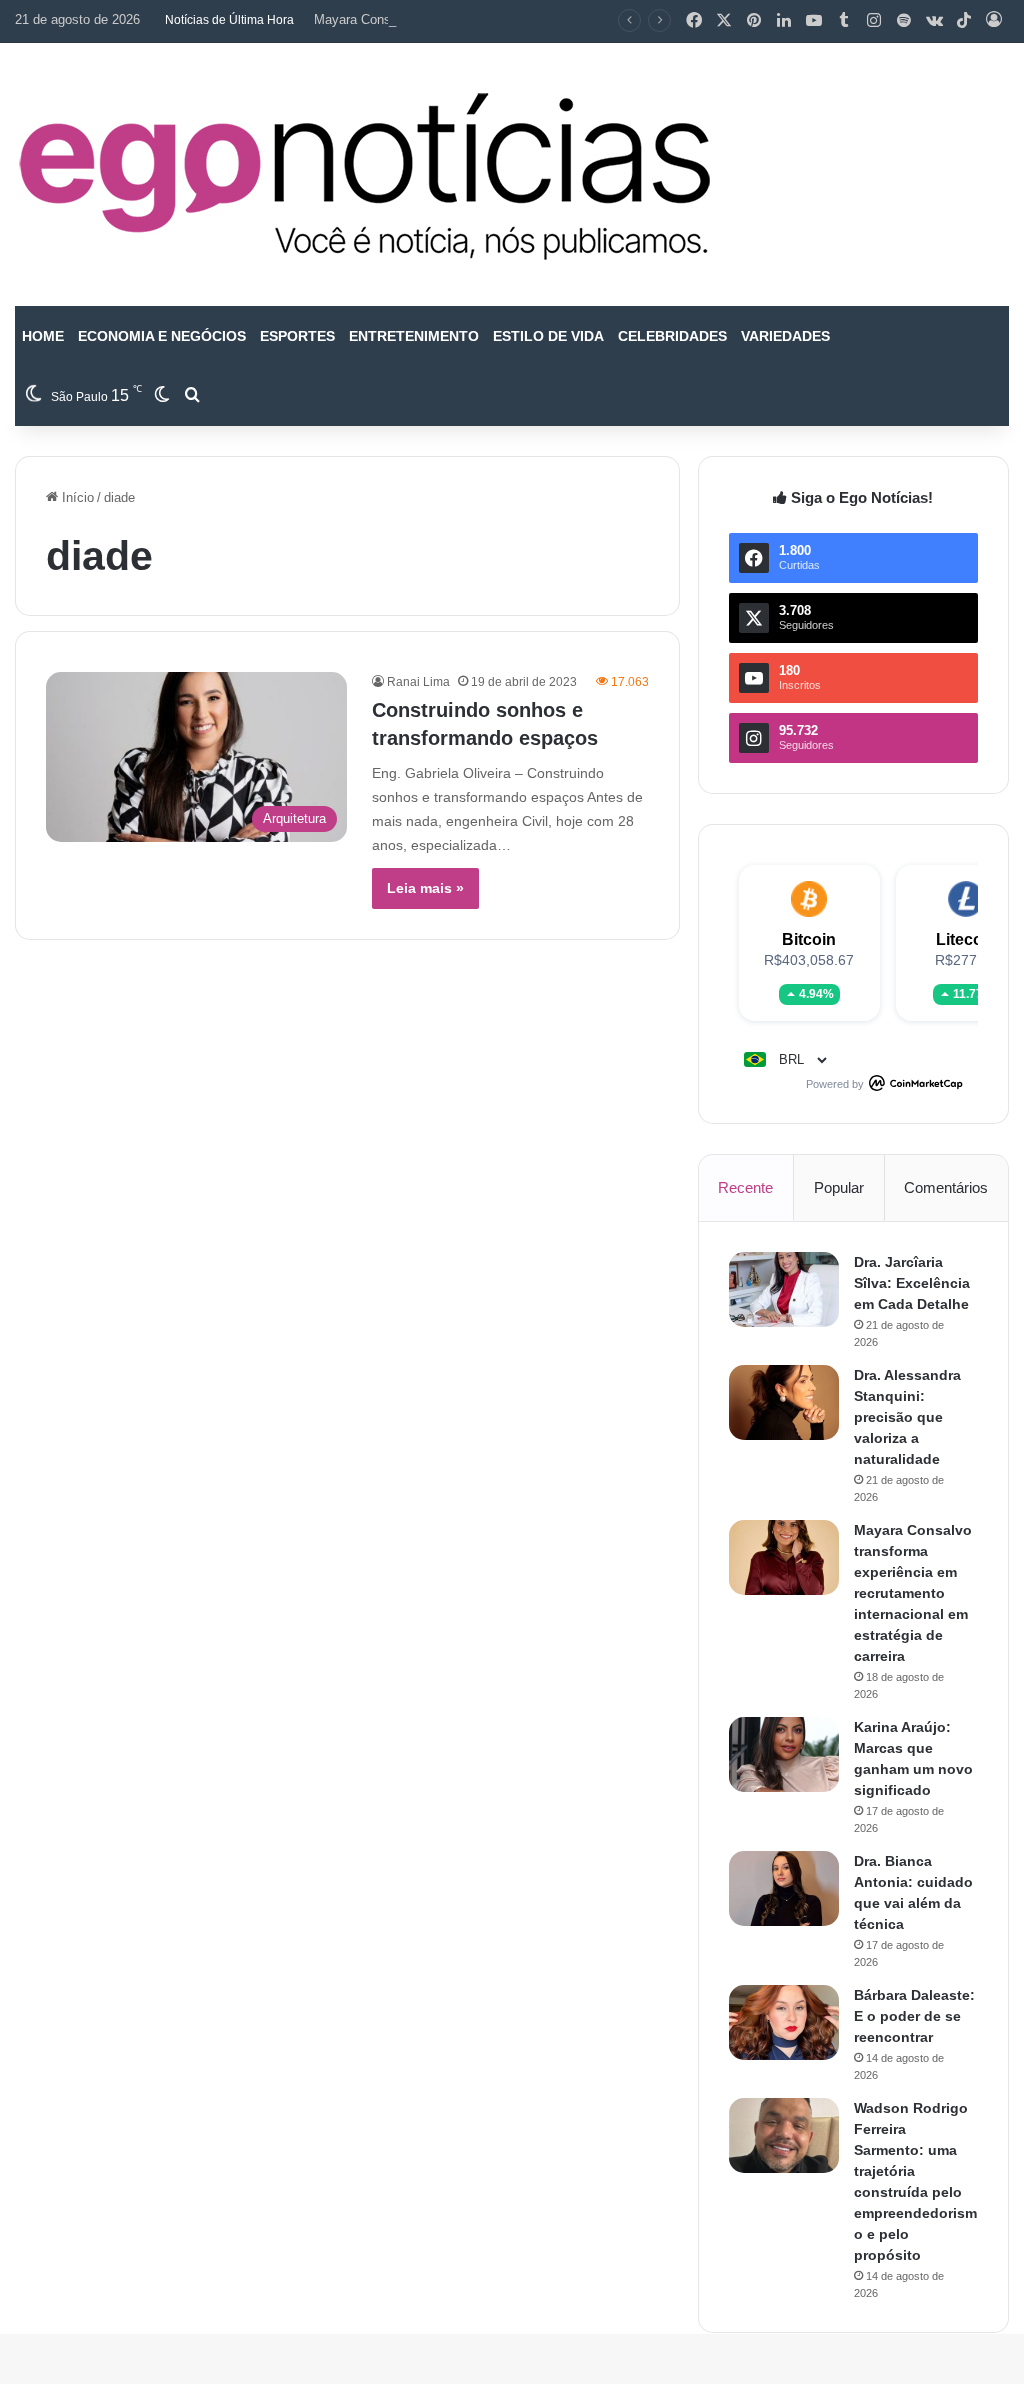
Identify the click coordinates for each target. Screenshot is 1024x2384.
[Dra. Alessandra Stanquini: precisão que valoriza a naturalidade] (784, 1402)
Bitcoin (809, 939)
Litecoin (966, 939)
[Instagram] (874, 21)
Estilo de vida (548, 336)
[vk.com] (934, 21)
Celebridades (672, 336)
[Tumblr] (844, 21)
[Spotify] (904, 21)
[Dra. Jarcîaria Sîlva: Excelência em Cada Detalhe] (784, 1289)
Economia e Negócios (162, 336)
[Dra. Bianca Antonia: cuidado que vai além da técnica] (784, 1888)
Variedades (785, 336)
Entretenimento (414, 336)
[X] (724, 21)
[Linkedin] (784, 21)
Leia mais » (425, 888)
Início (76, 497)
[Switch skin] (162, 396)
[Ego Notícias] (365, 174)
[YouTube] (814, 21)
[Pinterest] (754, 21)
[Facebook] (694, 21)
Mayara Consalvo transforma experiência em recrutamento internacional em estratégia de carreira (913, 1593)
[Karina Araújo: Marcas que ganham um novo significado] (784, 1754)
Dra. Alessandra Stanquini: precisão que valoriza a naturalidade (907, 1417)
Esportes (297, 336)
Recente (745, 1187)
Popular (839, 1187)
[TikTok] (964, 21)
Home (43, 336)
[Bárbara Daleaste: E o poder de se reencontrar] (784, 2022)
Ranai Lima (418, 682)
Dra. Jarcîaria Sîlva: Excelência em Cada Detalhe (912, 1283)
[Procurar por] (192, 396)
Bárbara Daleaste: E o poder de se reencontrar (914, 2016)
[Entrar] (994, 21)
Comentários (946, 1187)
